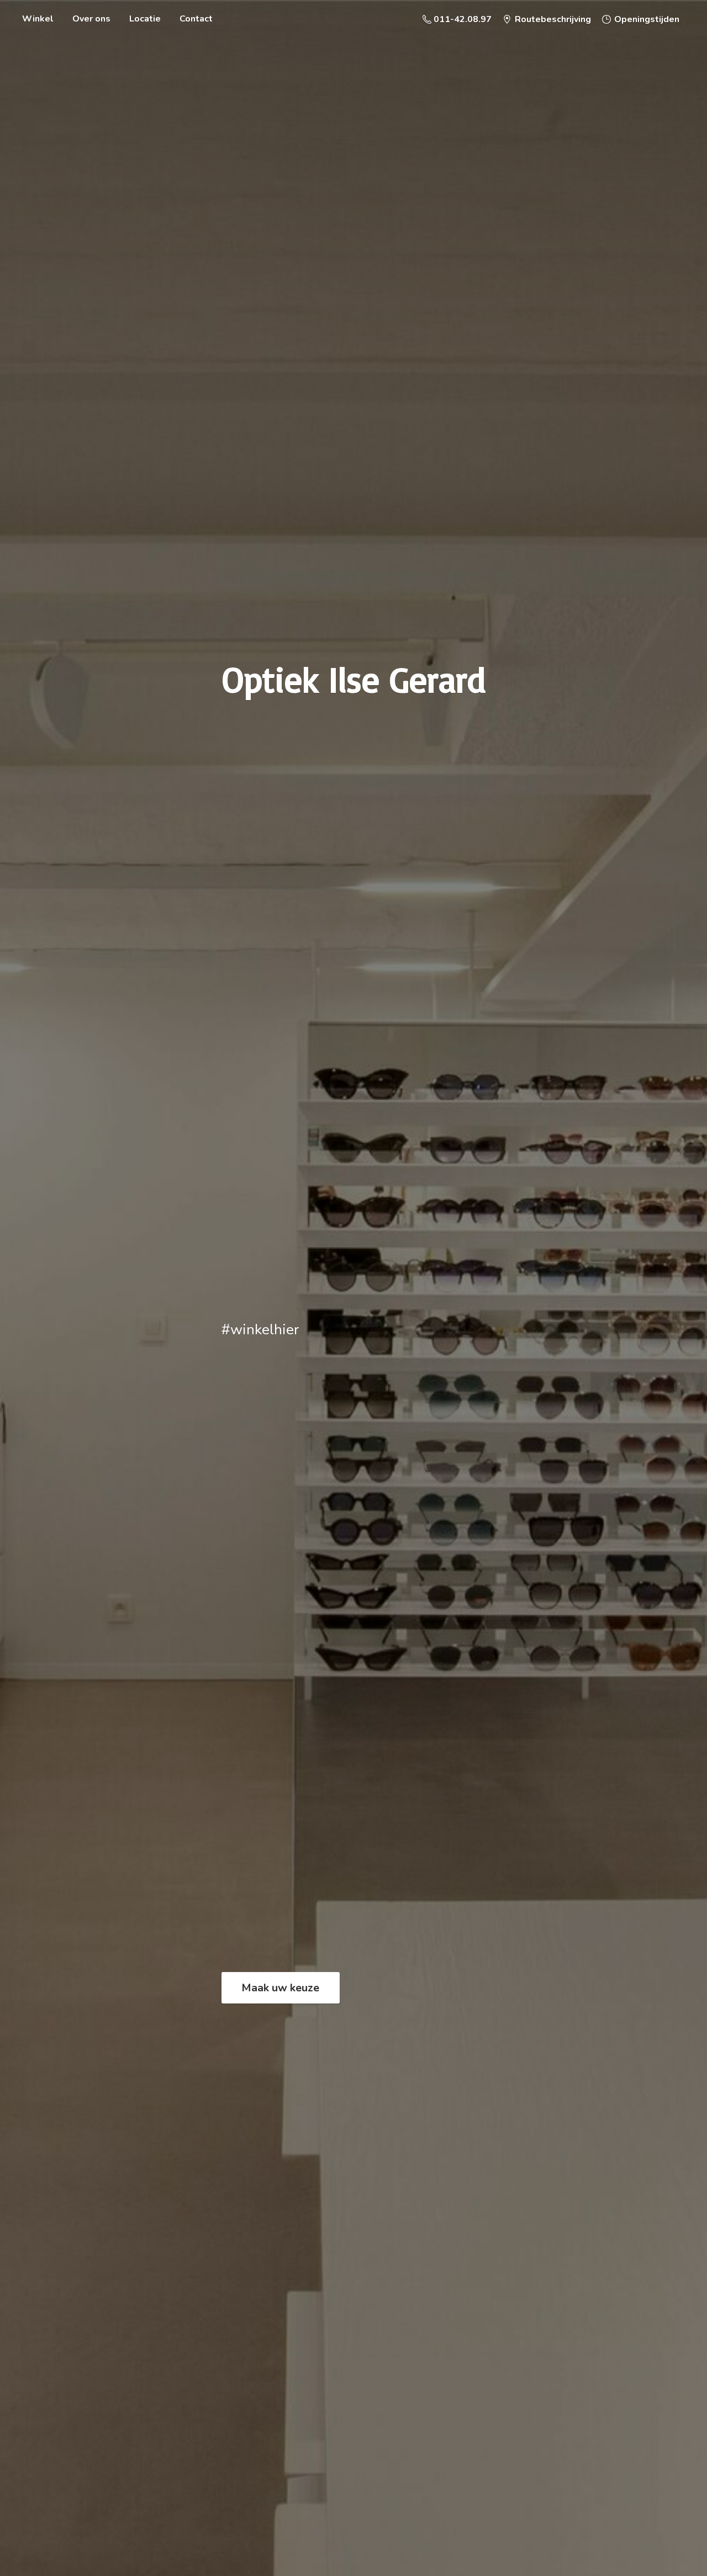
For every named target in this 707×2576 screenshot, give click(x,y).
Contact (196, 19)
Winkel (38, 19)
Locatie (145, 19)
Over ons (91, 19)
